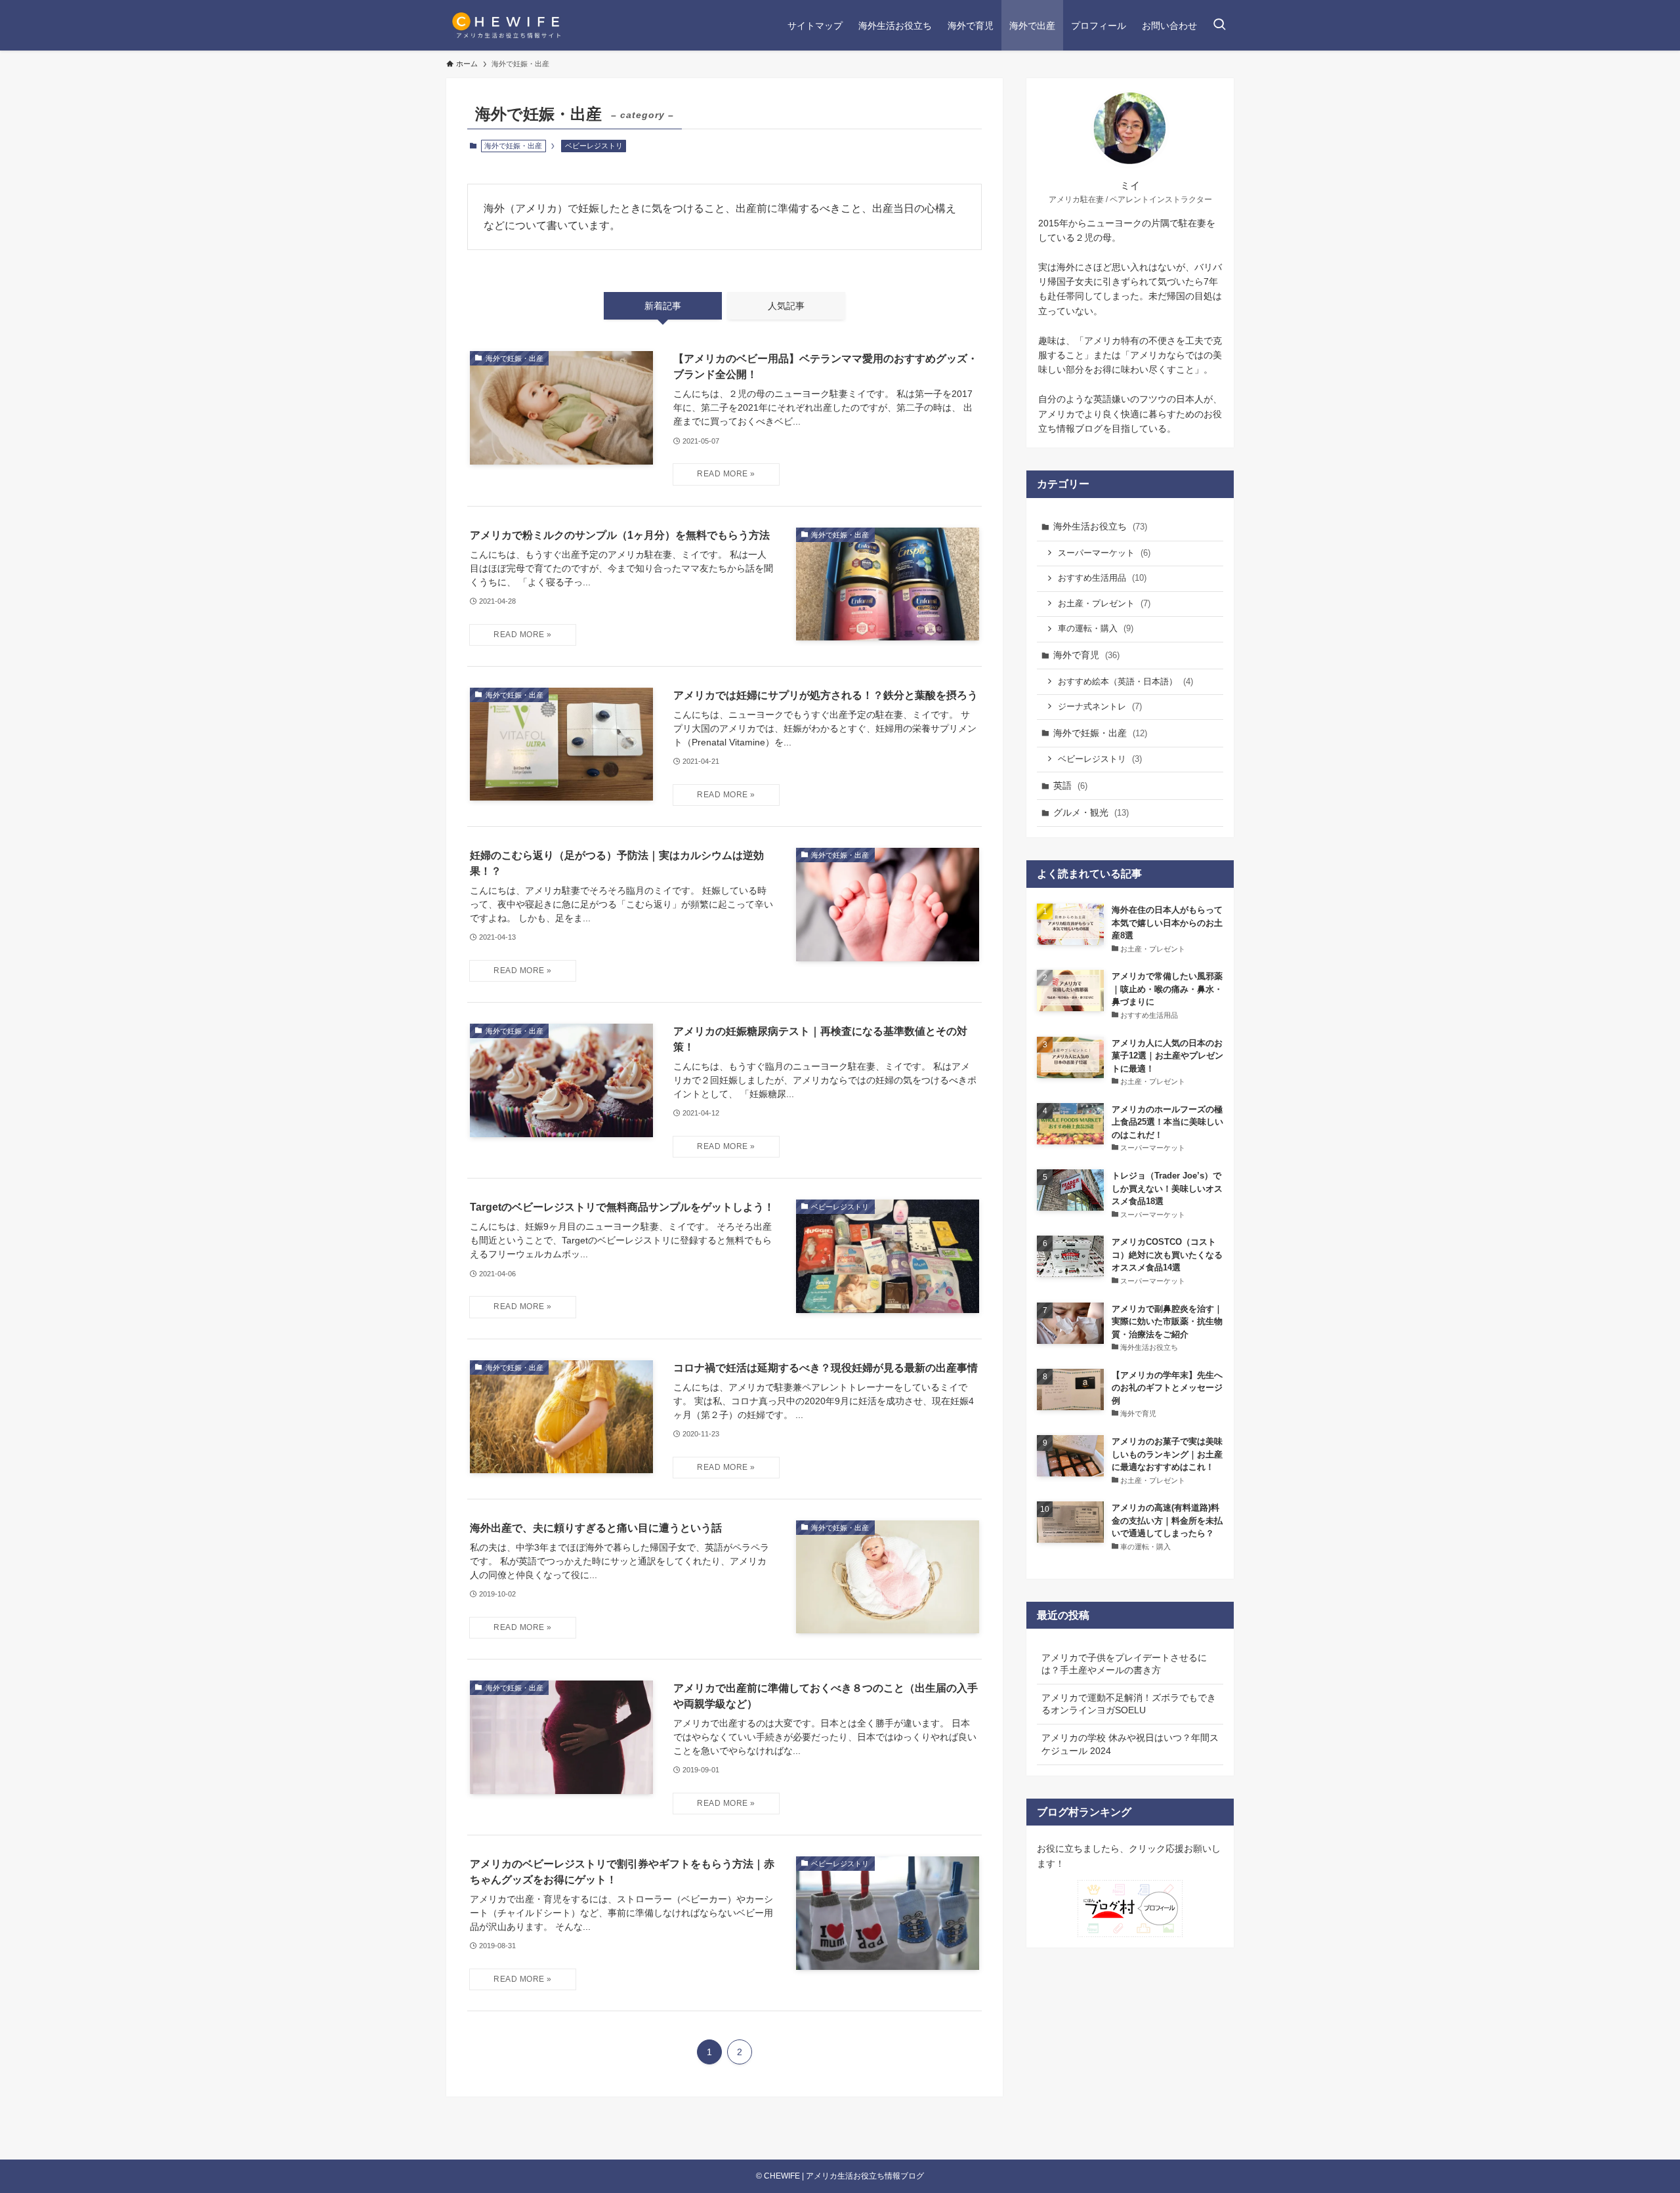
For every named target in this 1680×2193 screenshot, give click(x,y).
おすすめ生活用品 (1102, 578)
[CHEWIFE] (508, 25)
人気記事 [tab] (786, 306)
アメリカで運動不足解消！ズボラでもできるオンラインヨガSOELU (1129, 1704)
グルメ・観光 (1091, 812)
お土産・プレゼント (1104, 603)
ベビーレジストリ (594, 146)
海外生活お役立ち (1100, 526)
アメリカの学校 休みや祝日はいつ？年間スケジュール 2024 (1130, 1744)
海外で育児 (1086, 655)
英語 (1070, 785)
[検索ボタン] (1219, 25)
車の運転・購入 (1096, 628)
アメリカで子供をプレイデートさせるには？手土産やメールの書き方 (1124, 1664)
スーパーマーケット (1104, 553)
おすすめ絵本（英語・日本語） (1125, 681)
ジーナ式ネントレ (1100, 706)
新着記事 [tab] (663, 306)
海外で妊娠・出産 (1100, 733)
